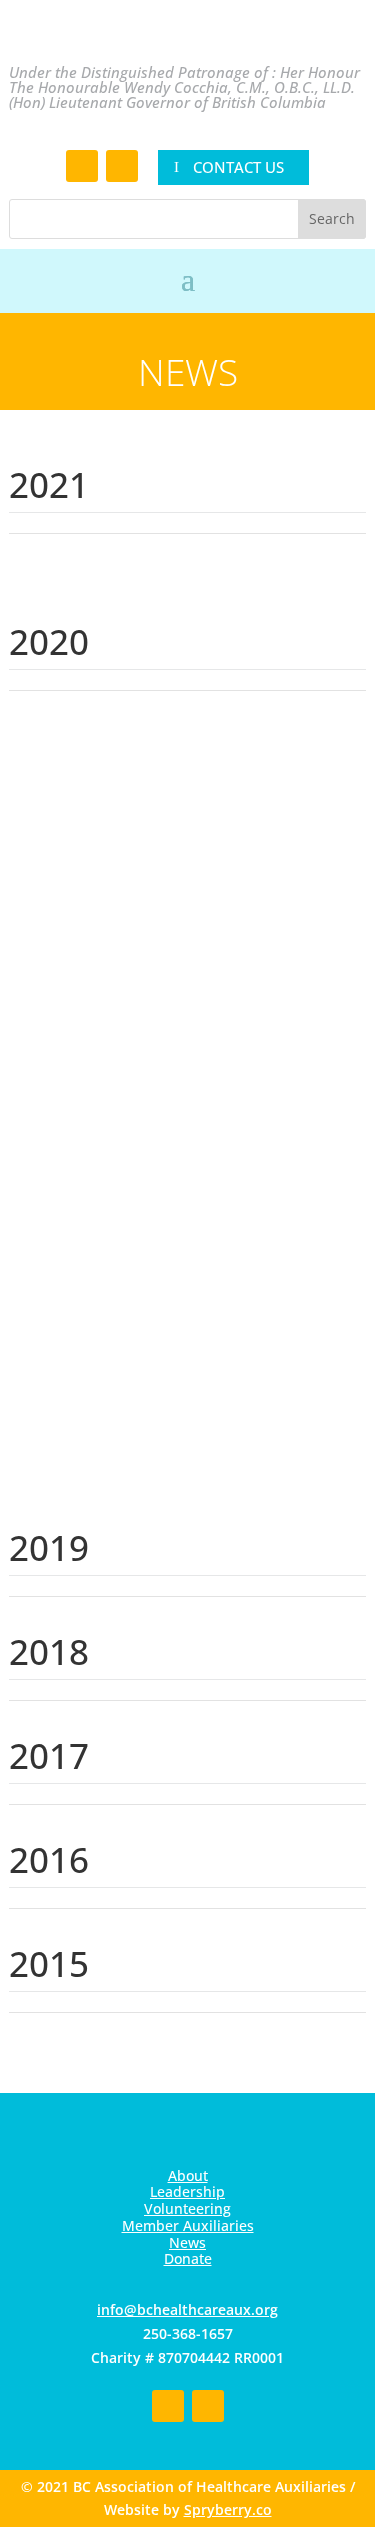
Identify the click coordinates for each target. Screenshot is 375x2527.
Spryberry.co (228, 2509)
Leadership (187, 2191)
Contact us (238, 167)
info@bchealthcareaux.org (187, 2309)
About (188, 2175)
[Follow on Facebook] (82, 166)
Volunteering (187, 2208)
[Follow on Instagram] (122, 166)
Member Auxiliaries (188, 2225)
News (187, 2242)
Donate (188, 2258)
